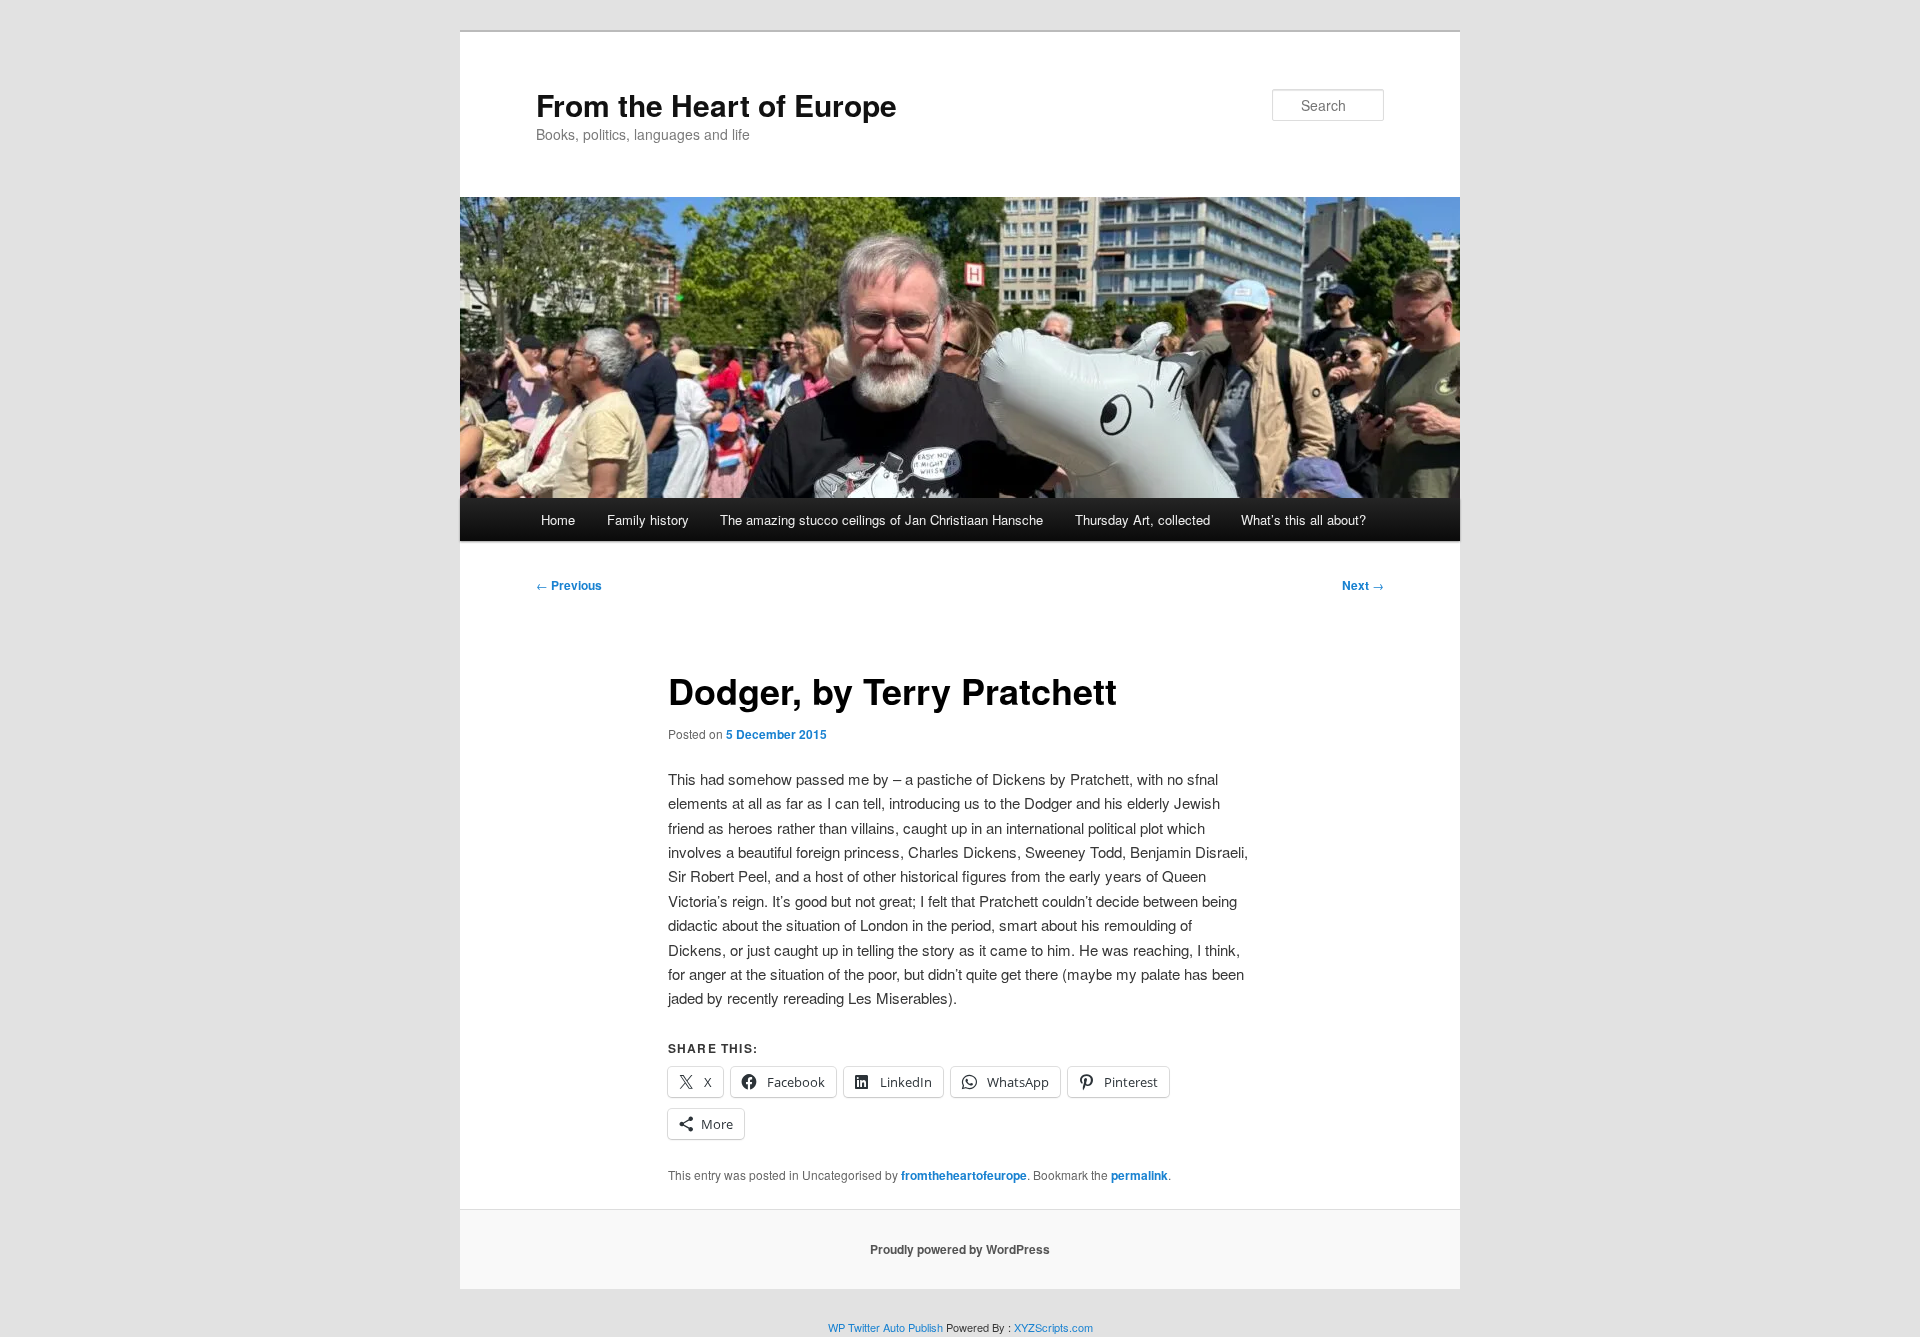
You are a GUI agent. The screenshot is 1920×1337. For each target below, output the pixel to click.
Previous (569, 585)
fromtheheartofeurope (964, 1175)
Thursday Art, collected (1142, 519)
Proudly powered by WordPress (960, 1249)
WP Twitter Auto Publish (885, 1327)
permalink (1139, 1175)
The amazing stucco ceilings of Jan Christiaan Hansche (881, 519)
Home (558, 519)
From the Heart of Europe (716, 104)
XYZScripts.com (1053, 1327)
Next (1363, 585)
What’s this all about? (1303, 519)
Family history (648, 519)
